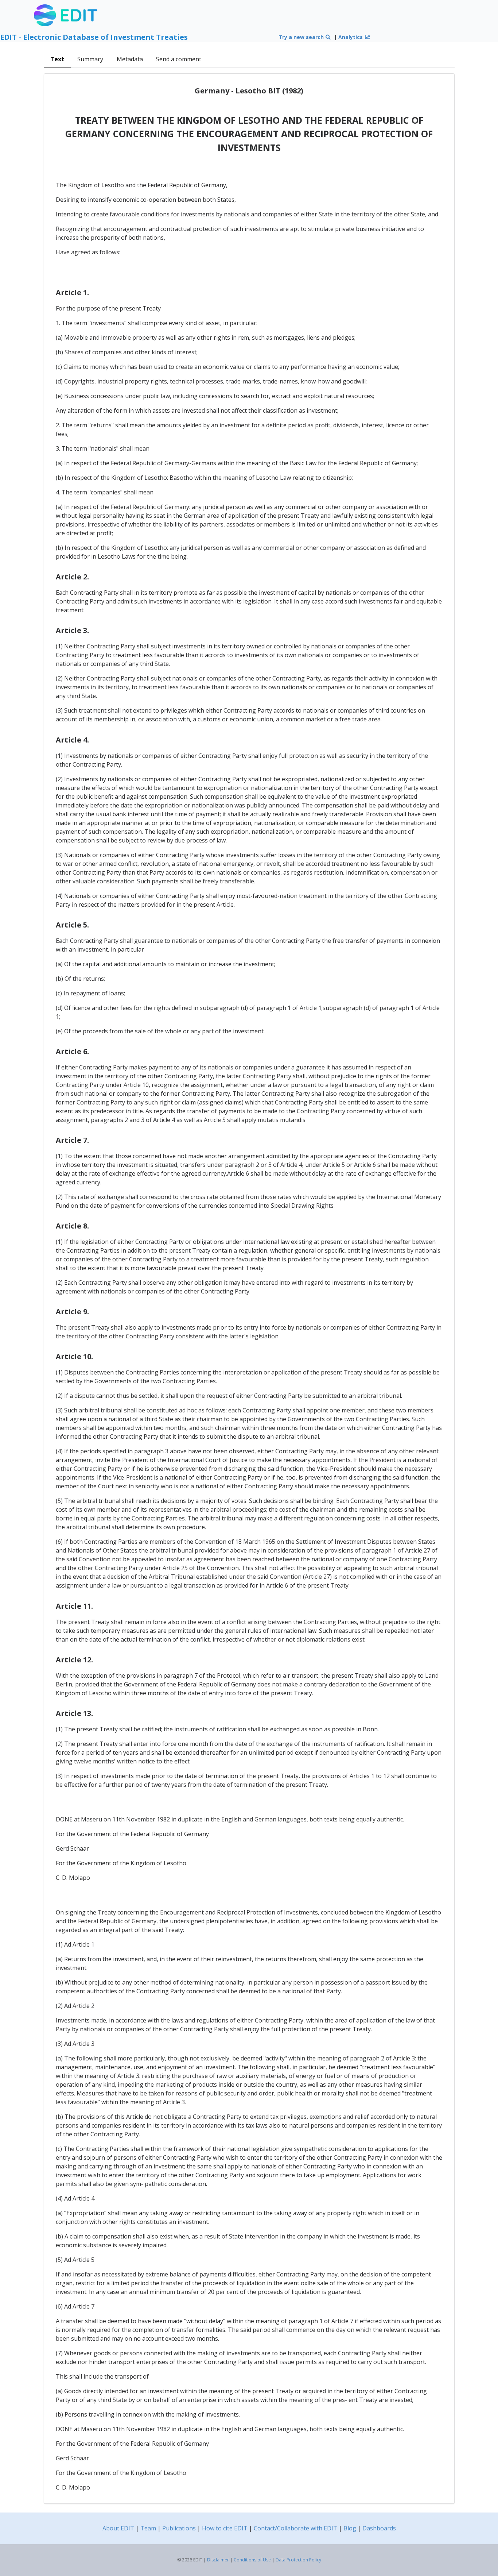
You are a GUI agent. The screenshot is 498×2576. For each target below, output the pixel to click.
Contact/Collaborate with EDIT (295, 2528)
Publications (179, 2528)
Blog (350, 2528)
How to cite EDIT (225, 2528)
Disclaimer (218, 2560)
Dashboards (379, 2528)
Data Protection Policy (298, 2560)
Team (148, 2528)
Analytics (351, 37)
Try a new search (302, 37)
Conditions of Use (252, 2560)
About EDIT (118, 2528)
